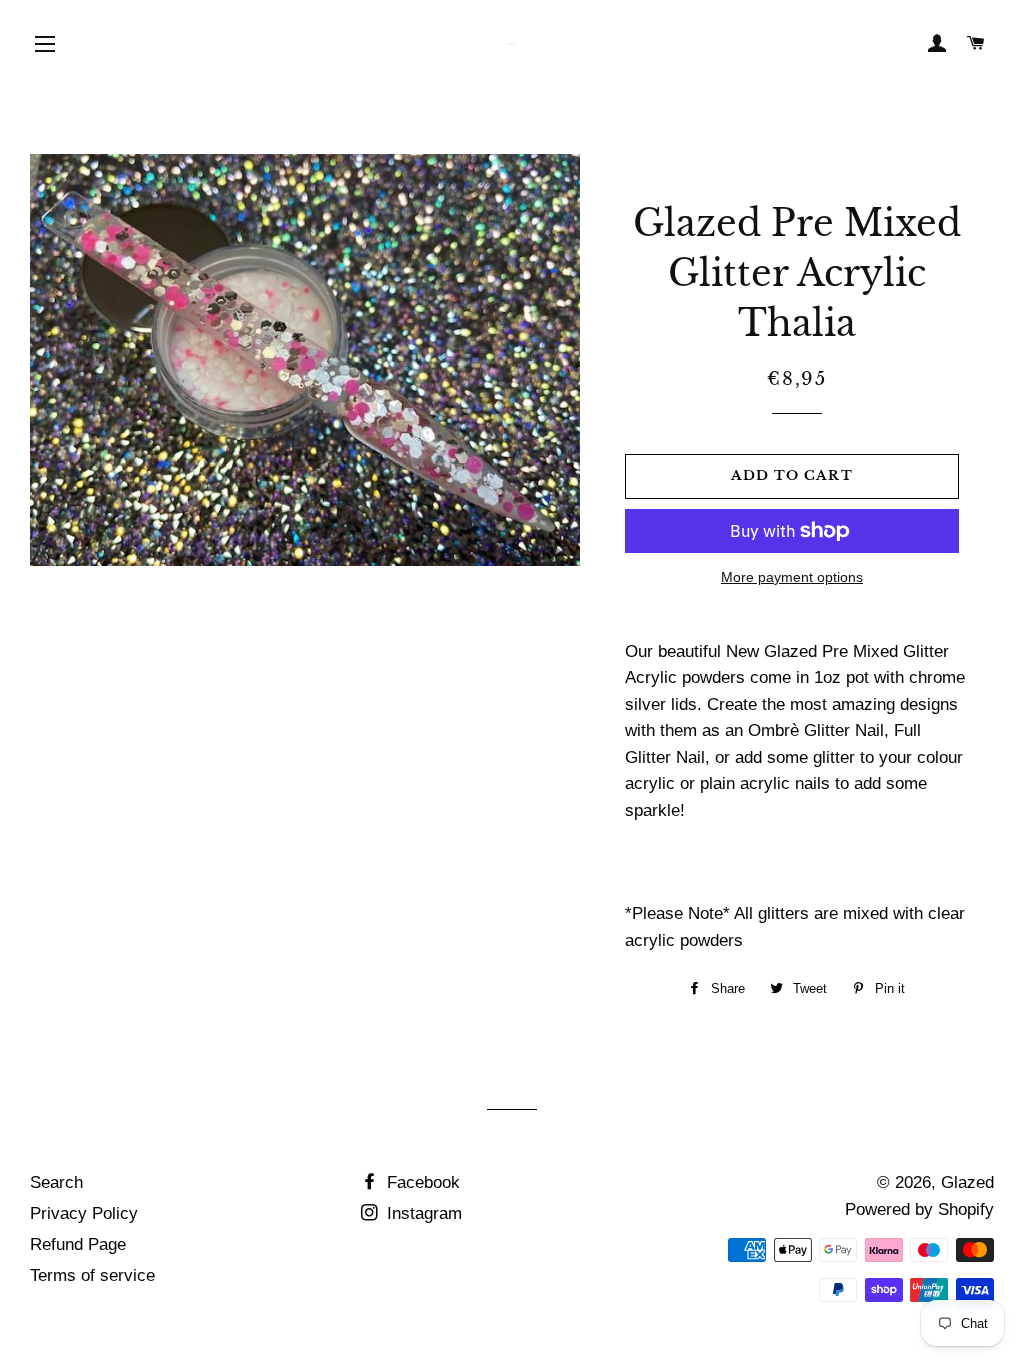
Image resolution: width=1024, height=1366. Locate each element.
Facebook (421, 1182)
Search (56, 1182)
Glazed (967, 1182)
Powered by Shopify (919, 1209)
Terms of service (92, 1275)
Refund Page (78, 1244)
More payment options (792, 577)
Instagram (422, 1213)
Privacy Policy (84, 1213)
